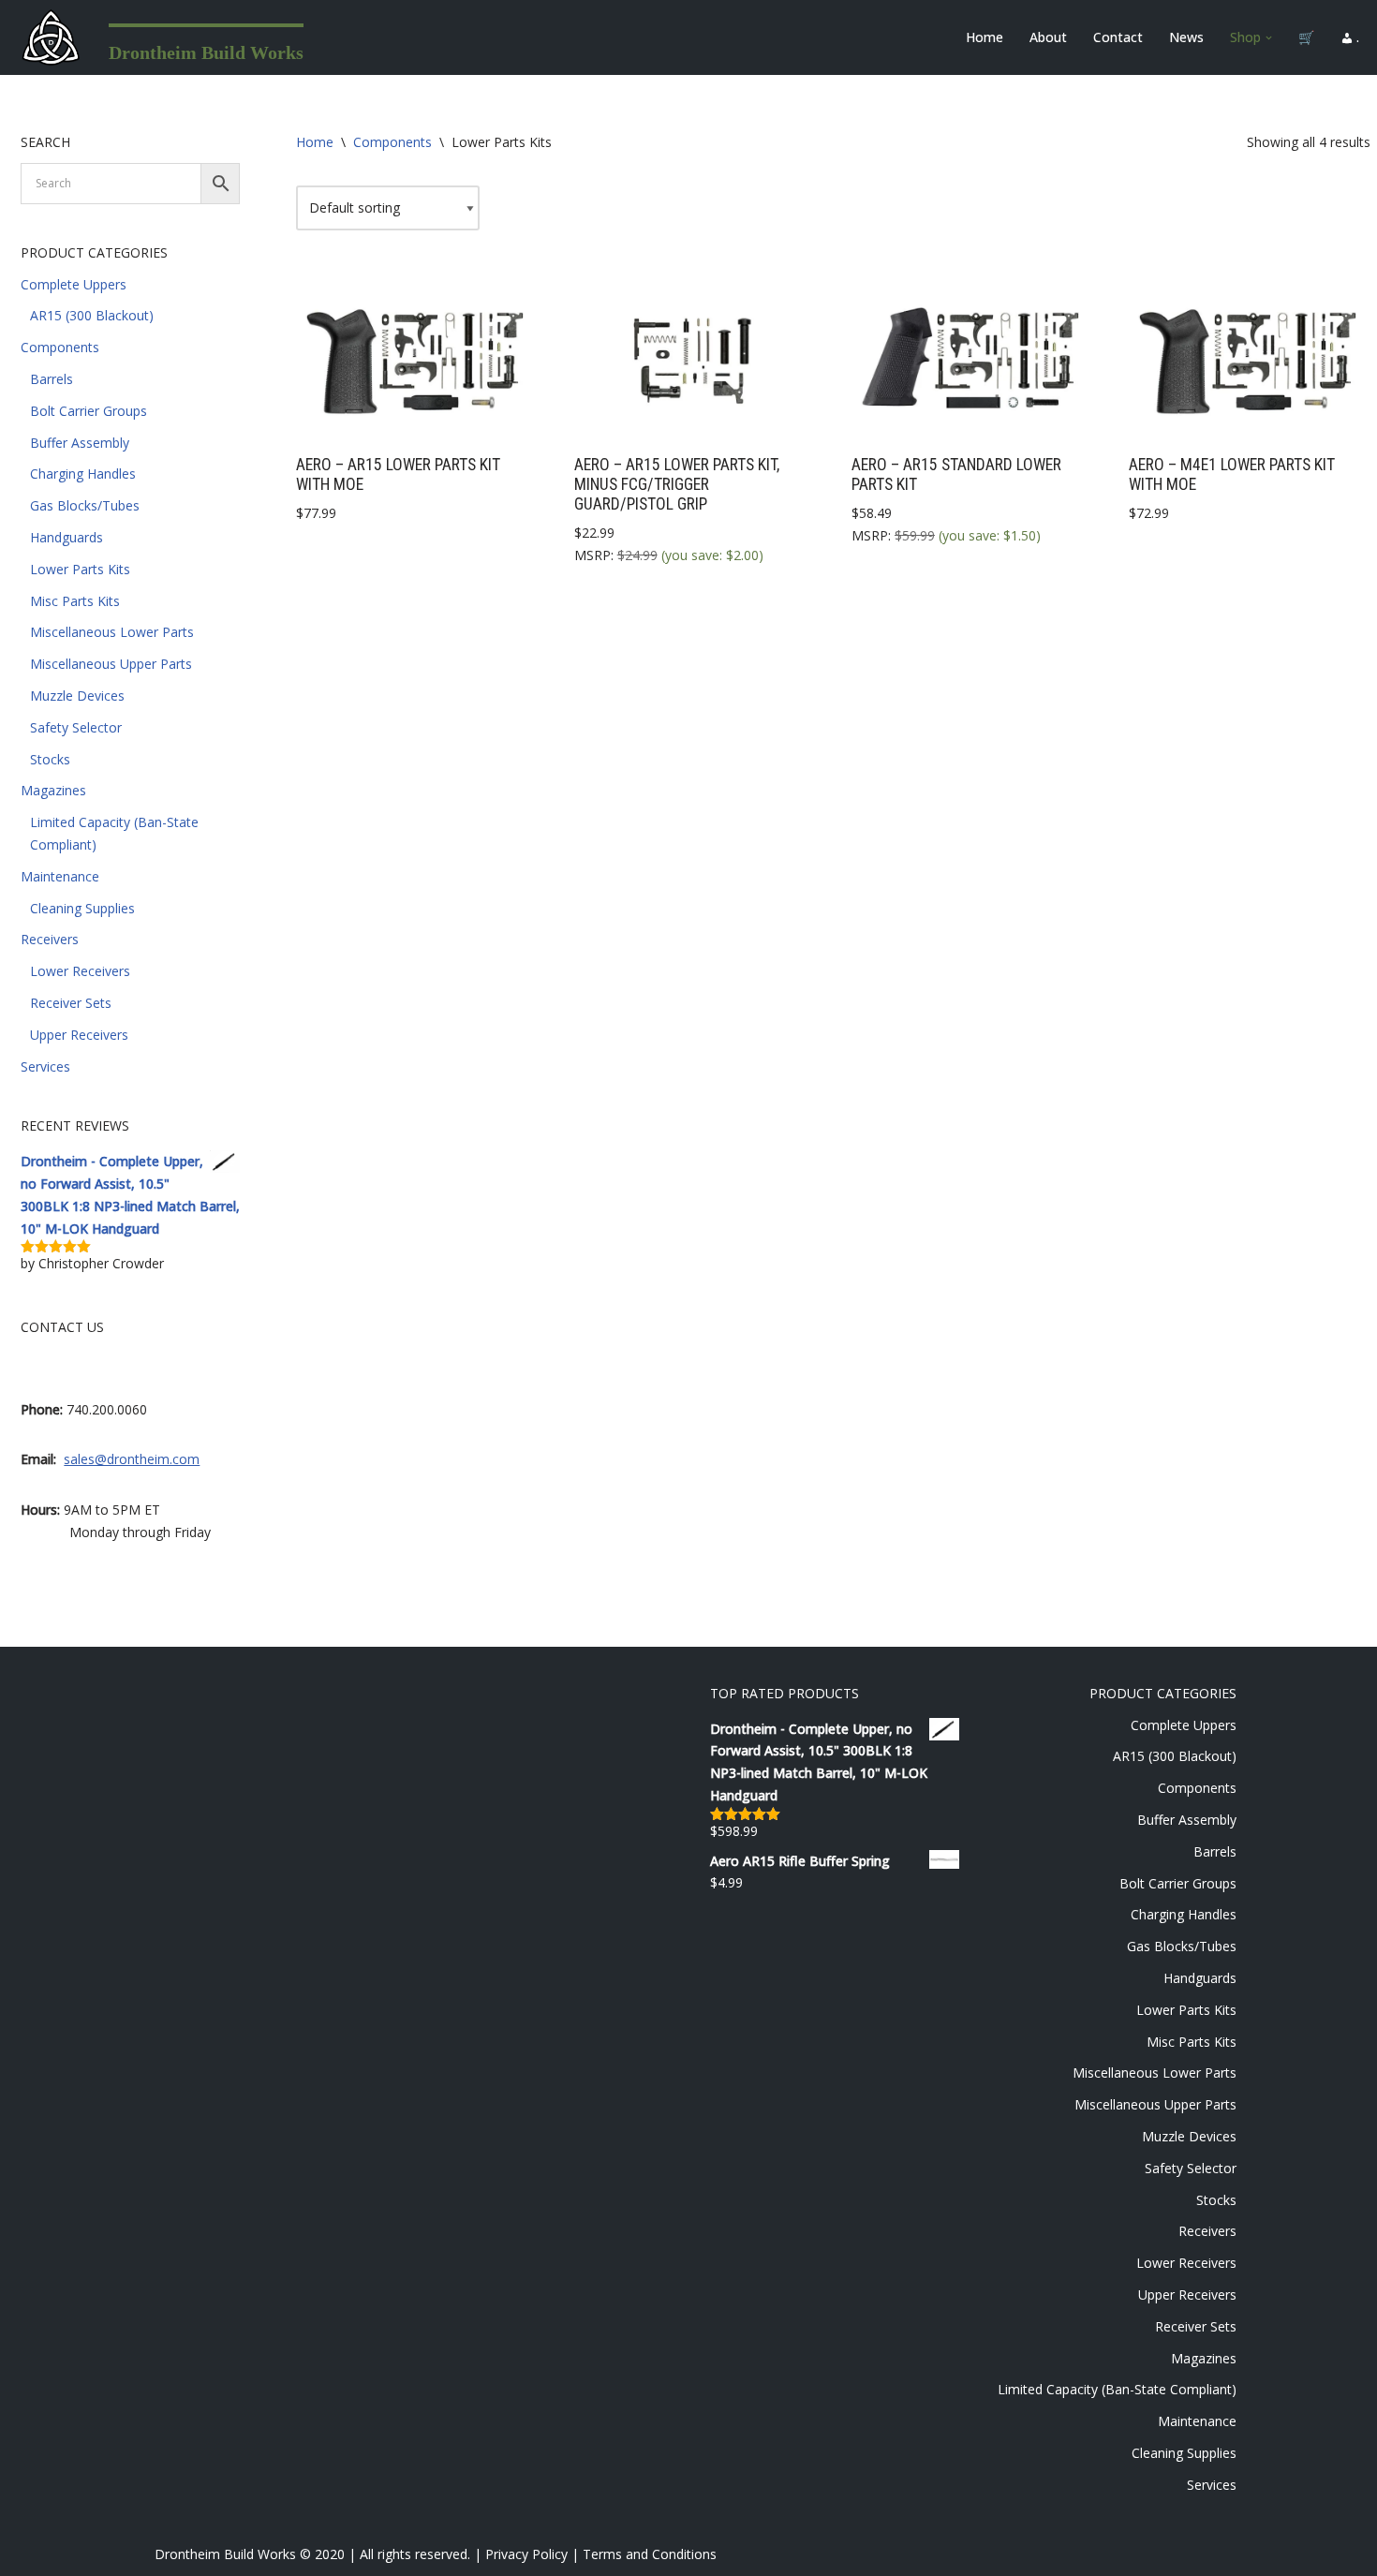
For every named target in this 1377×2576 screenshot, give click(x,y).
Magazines (53, 790)
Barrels (52, 379)
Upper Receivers (79, 1035)
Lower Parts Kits (80, 569)
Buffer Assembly (80, 443)
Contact (1118, 37)
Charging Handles (83, 474)
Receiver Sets (71, 1003)
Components (60, 347)
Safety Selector (76, 727)
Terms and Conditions (650, 2554)
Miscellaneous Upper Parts (111, 664)
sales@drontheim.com (132, 1459)
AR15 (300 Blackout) (92, 315)
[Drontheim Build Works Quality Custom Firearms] (51, 37)
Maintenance (60, 876)
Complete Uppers (74, 284)
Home (985, 37)
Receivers (50, 939)
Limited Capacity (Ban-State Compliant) (1117, 2389)
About (1048, 37)
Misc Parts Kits (75, 601)
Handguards (67, 537)
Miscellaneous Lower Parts (112, 632)
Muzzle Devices (77, 696)
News (1186, 37)
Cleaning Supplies (82, 908)
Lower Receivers (80, 971)
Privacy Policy (526, 2554)
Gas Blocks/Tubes (85, 505)
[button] (1269, 38)
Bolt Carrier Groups (89, 411)
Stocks (50, 759)
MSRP (592, 555)
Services (45, 1066)
